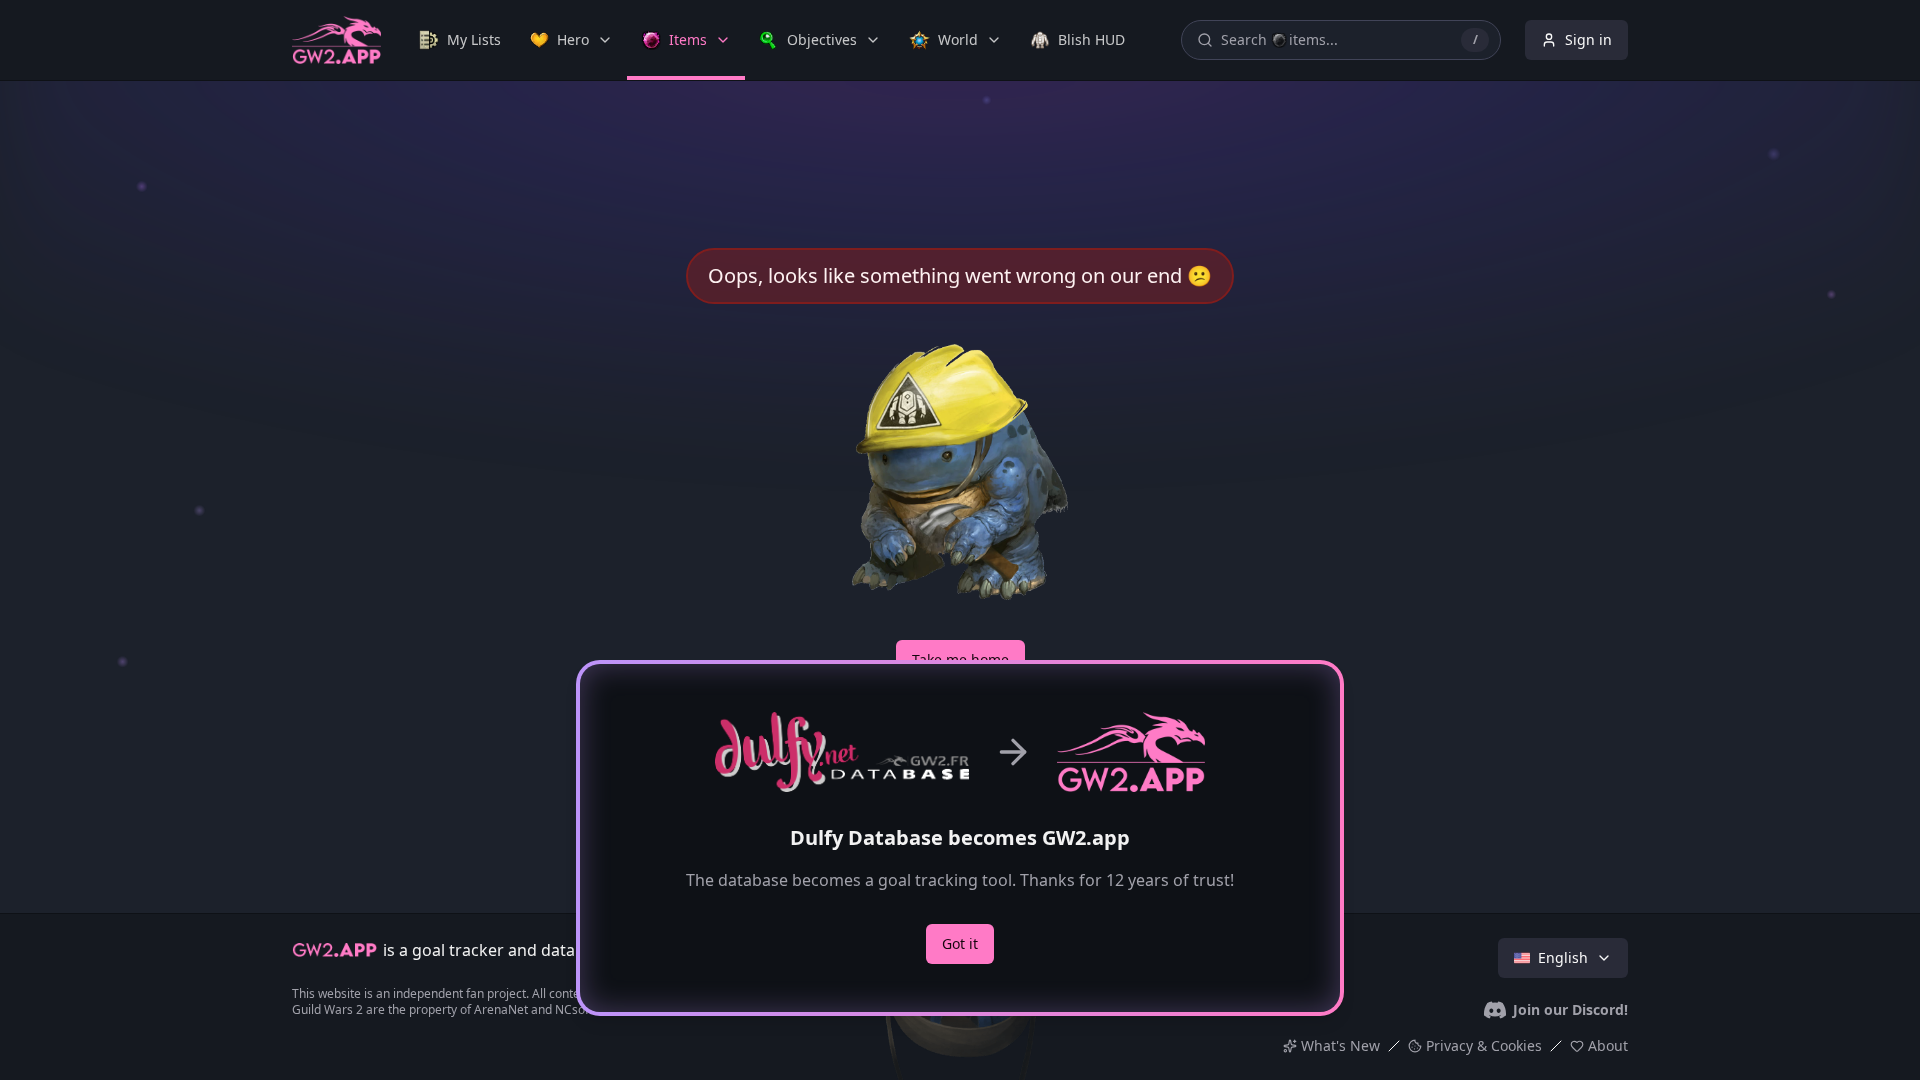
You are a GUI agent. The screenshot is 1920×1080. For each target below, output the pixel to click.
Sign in (1588, 39)
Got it (960, 943)
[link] (460, 40)
